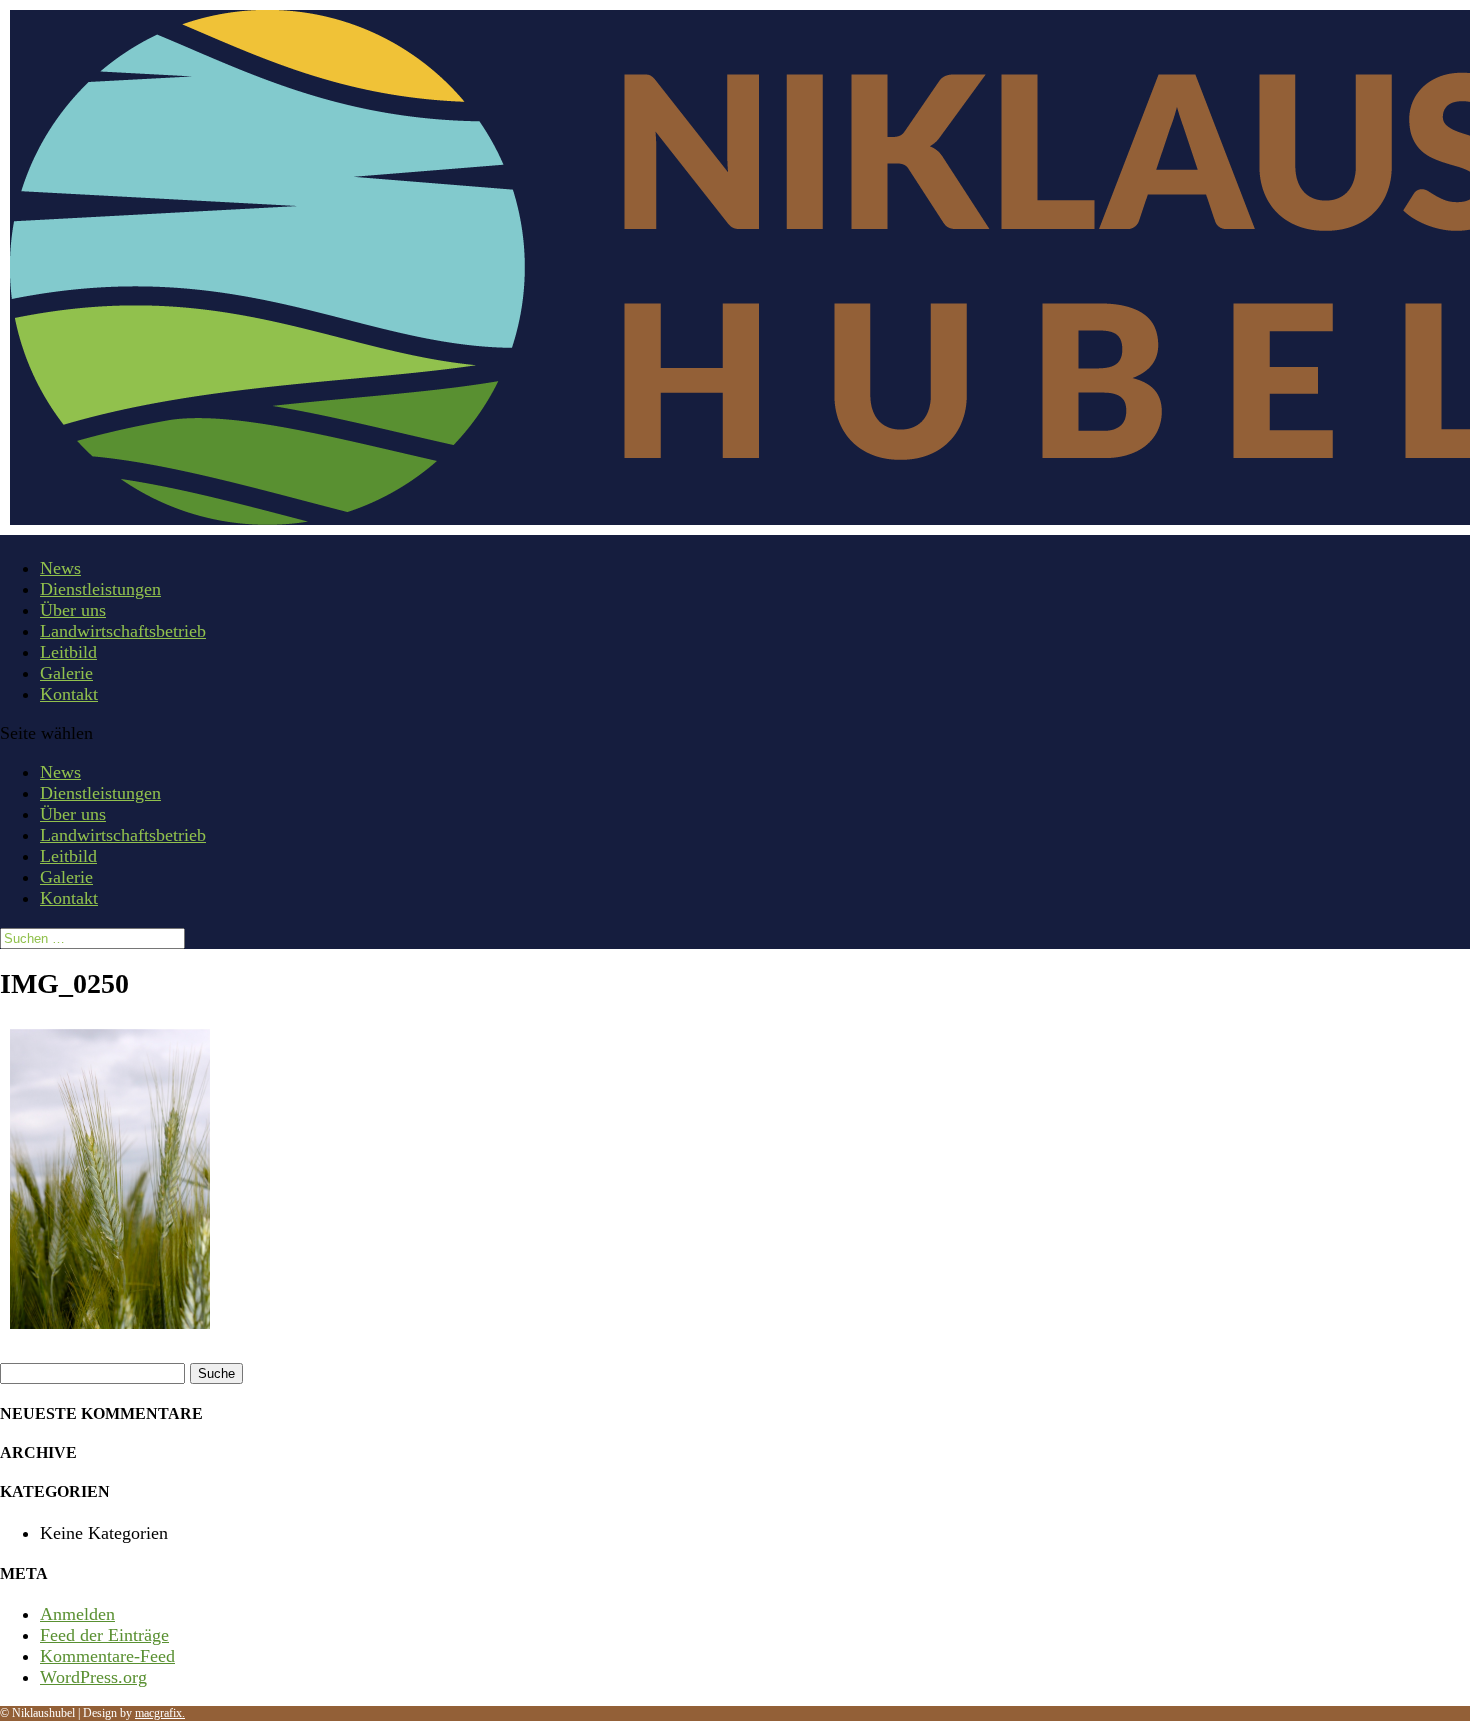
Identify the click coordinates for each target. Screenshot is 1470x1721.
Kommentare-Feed (107, 1656)
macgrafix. (160, 1713)
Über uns (73, 610)
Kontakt (69, 694)
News (60, 568)
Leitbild (68, 652)
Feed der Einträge (104, 1635)
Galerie (66, 673)
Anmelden (77, 1614)
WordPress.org (93, 1677)
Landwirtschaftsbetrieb (123, 631)
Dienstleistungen (100, 589)
